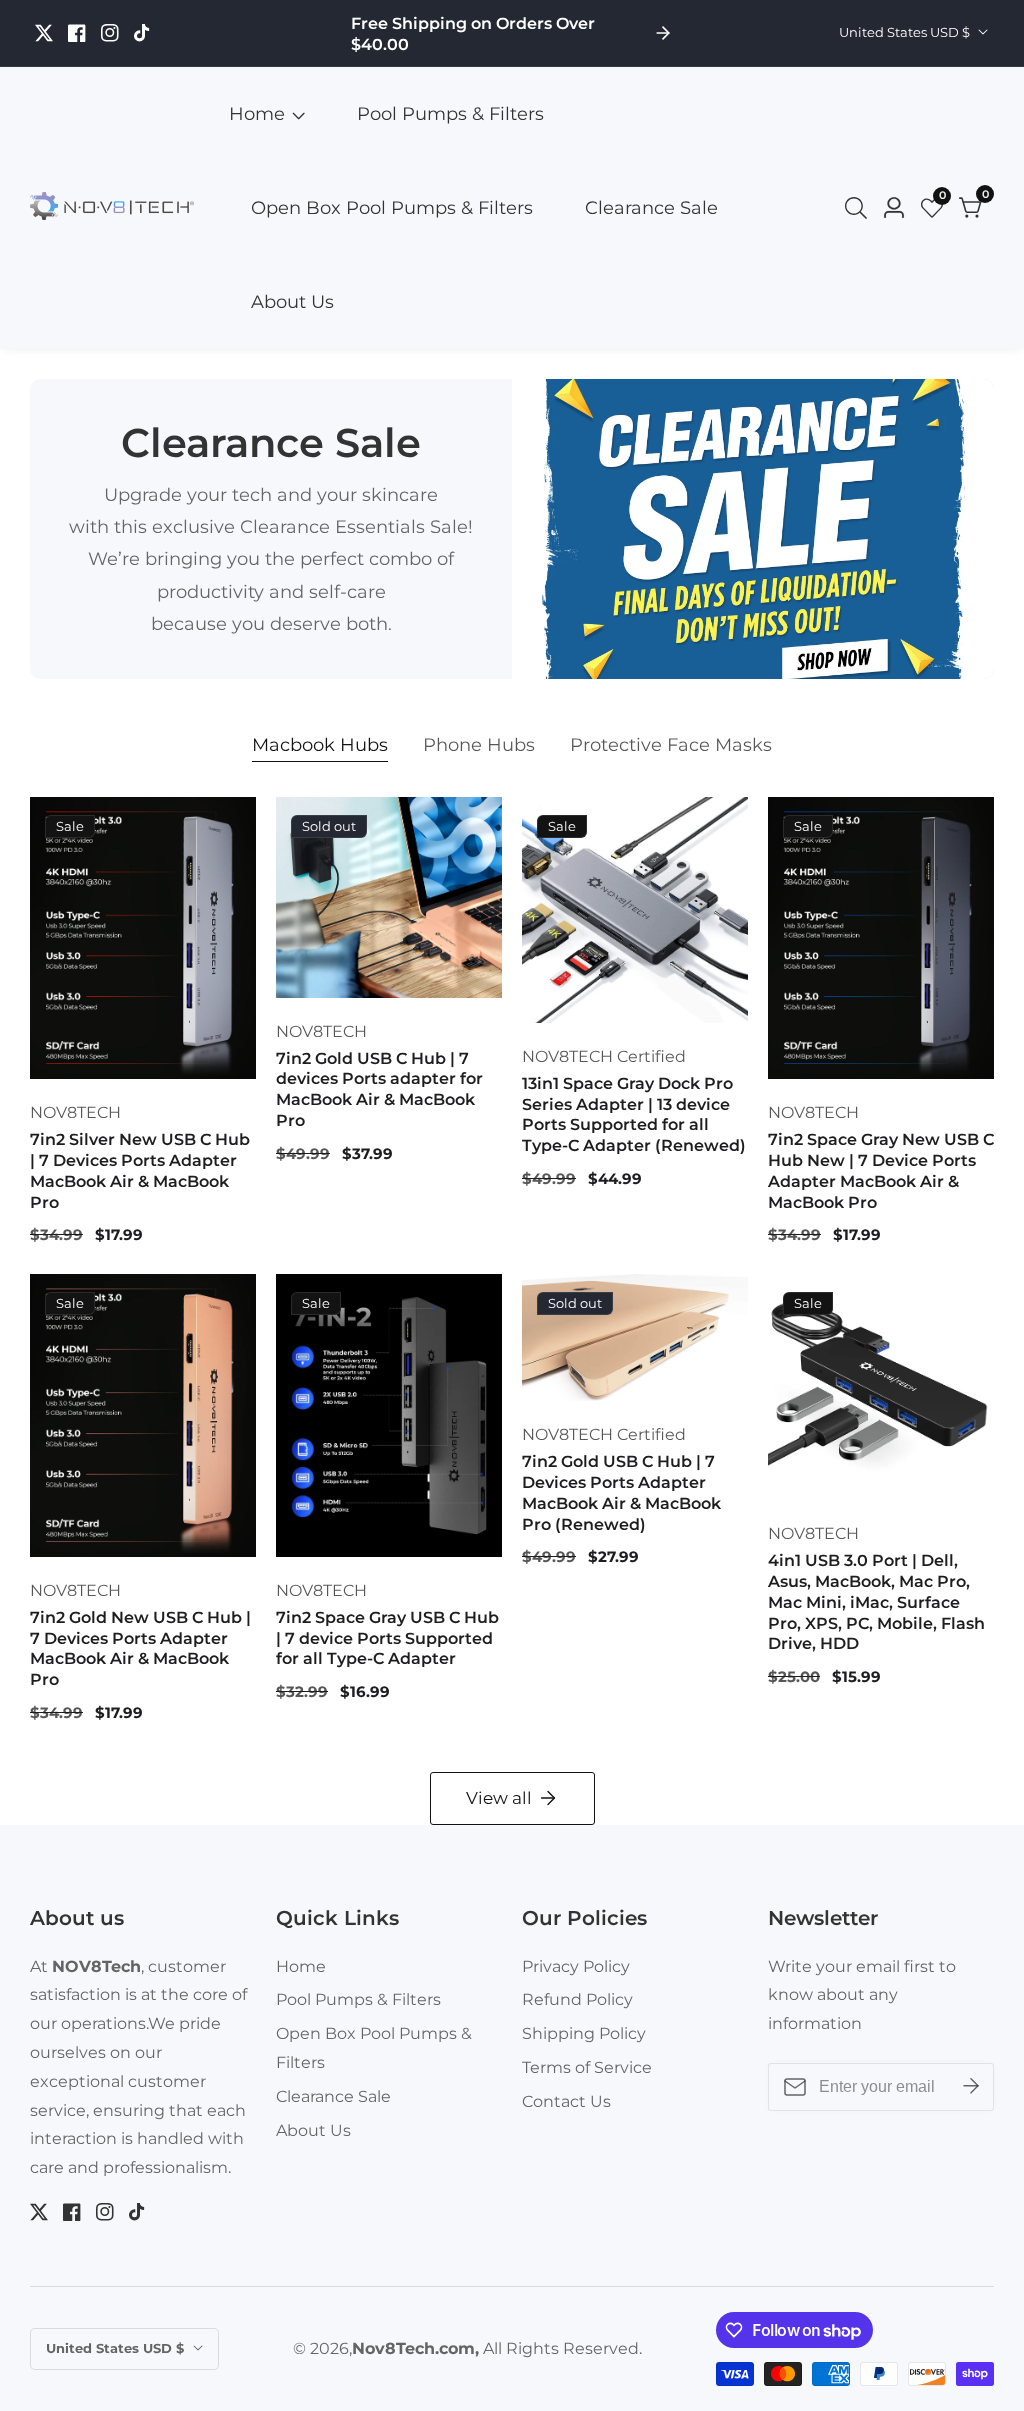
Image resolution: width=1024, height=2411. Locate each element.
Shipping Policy (584, 2033)
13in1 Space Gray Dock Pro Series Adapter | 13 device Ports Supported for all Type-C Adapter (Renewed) (634, 1114)
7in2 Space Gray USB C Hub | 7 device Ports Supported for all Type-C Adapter (387, 1638)
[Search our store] (860, 208)
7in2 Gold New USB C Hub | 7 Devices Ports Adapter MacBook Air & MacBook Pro (140, 1648)
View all (499, 1798)
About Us (292, 302)
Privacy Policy (576, 1966)
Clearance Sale (651, 208)
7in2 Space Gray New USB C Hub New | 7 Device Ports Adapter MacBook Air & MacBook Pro (881, 1170)
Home (257, 114)
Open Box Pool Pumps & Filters (392, 208)
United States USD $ (906, 32)
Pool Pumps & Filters (450, 114)
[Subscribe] (971, 2087)
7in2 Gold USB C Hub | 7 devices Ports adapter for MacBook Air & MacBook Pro (379, 1089)
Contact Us (566, 2101)
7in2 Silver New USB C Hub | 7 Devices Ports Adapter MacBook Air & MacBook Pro (140, 1170)
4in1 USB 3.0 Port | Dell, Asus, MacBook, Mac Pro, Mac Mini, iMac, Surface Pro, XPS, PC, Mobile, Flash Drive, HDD (876, 1602)
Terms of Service (587, 2067)
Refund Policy (577, 1999)
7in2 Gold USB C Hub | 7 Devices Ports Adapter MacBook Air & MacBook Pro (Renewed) (621, 1492)
